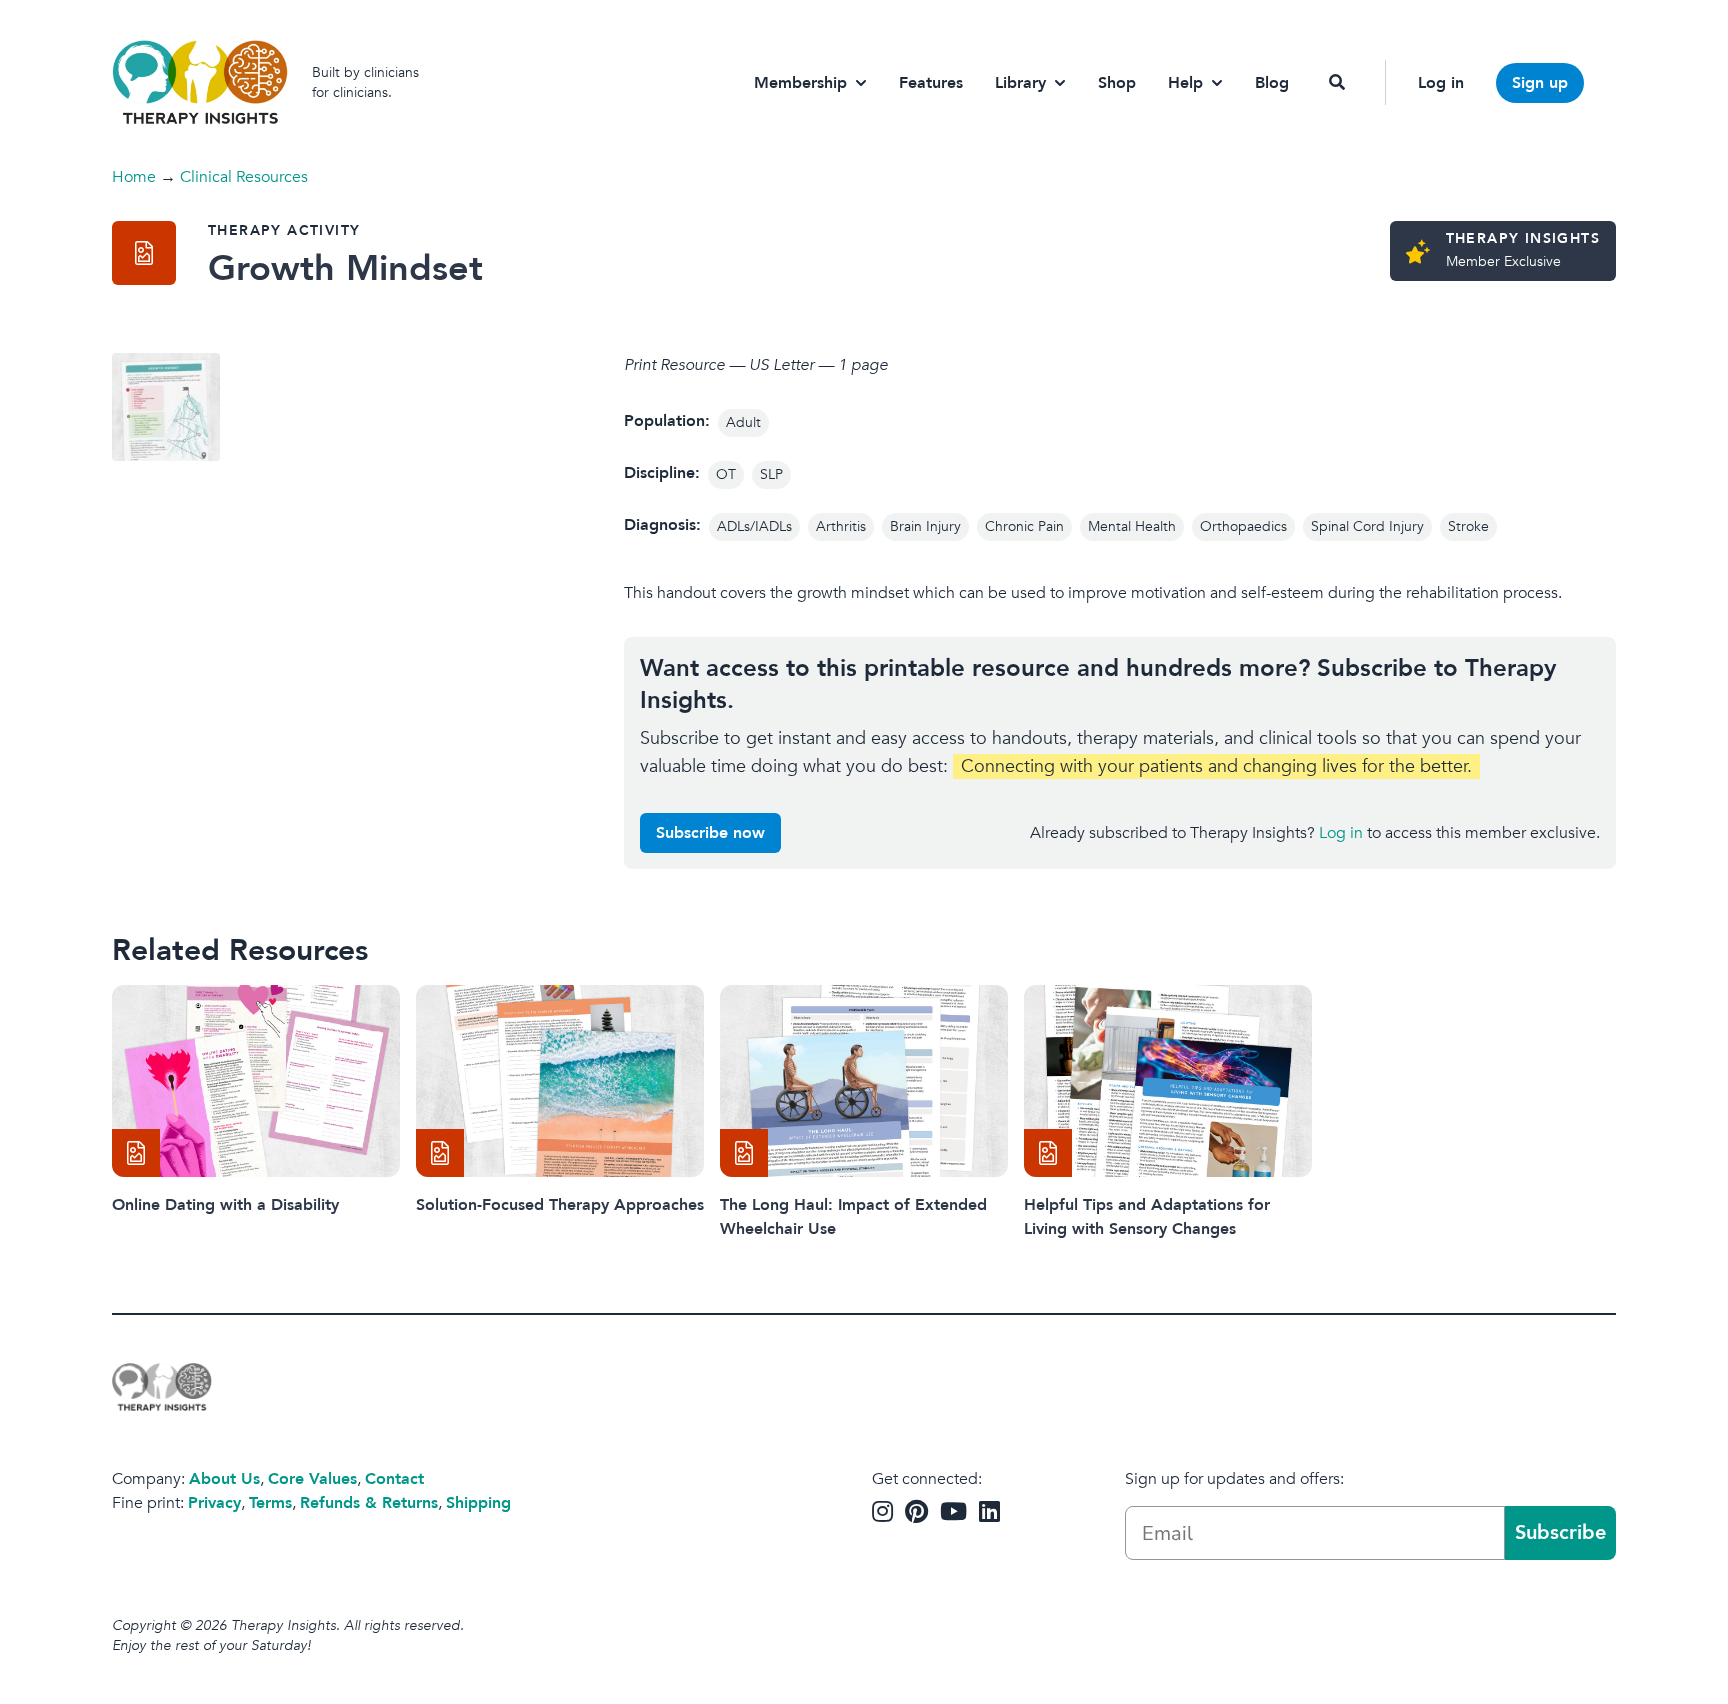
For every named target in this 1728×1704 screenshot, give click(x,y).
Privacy (214, 1503)
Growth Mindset (345, 268)
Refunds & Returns (369, 1503)
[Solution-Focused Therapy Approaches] (560, 1081)
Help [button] (1185, 83)
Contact (394, 1479)
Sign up (1540, 83)
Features (931, 83)
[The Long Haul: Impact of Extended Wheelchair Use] (864, 1081)
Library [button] (1020, 83)
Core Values (312, 1479)
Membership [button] (800, 83)
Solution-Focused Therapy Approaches (560, 1205)
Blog (1272, 83)
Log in (1441, 83)
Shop (1117, 83)
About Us (224, 1479)
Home (134, 177)
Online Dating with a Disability (225, 1205)
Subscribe (1560, 1532)
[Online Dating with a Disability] (256, 1081)
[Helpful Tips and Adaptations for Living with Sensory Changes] (1168, 1081)
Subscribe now (710, 833)
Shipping (478, 1503)
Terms (270, 1503)
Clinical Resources (244, 177)
